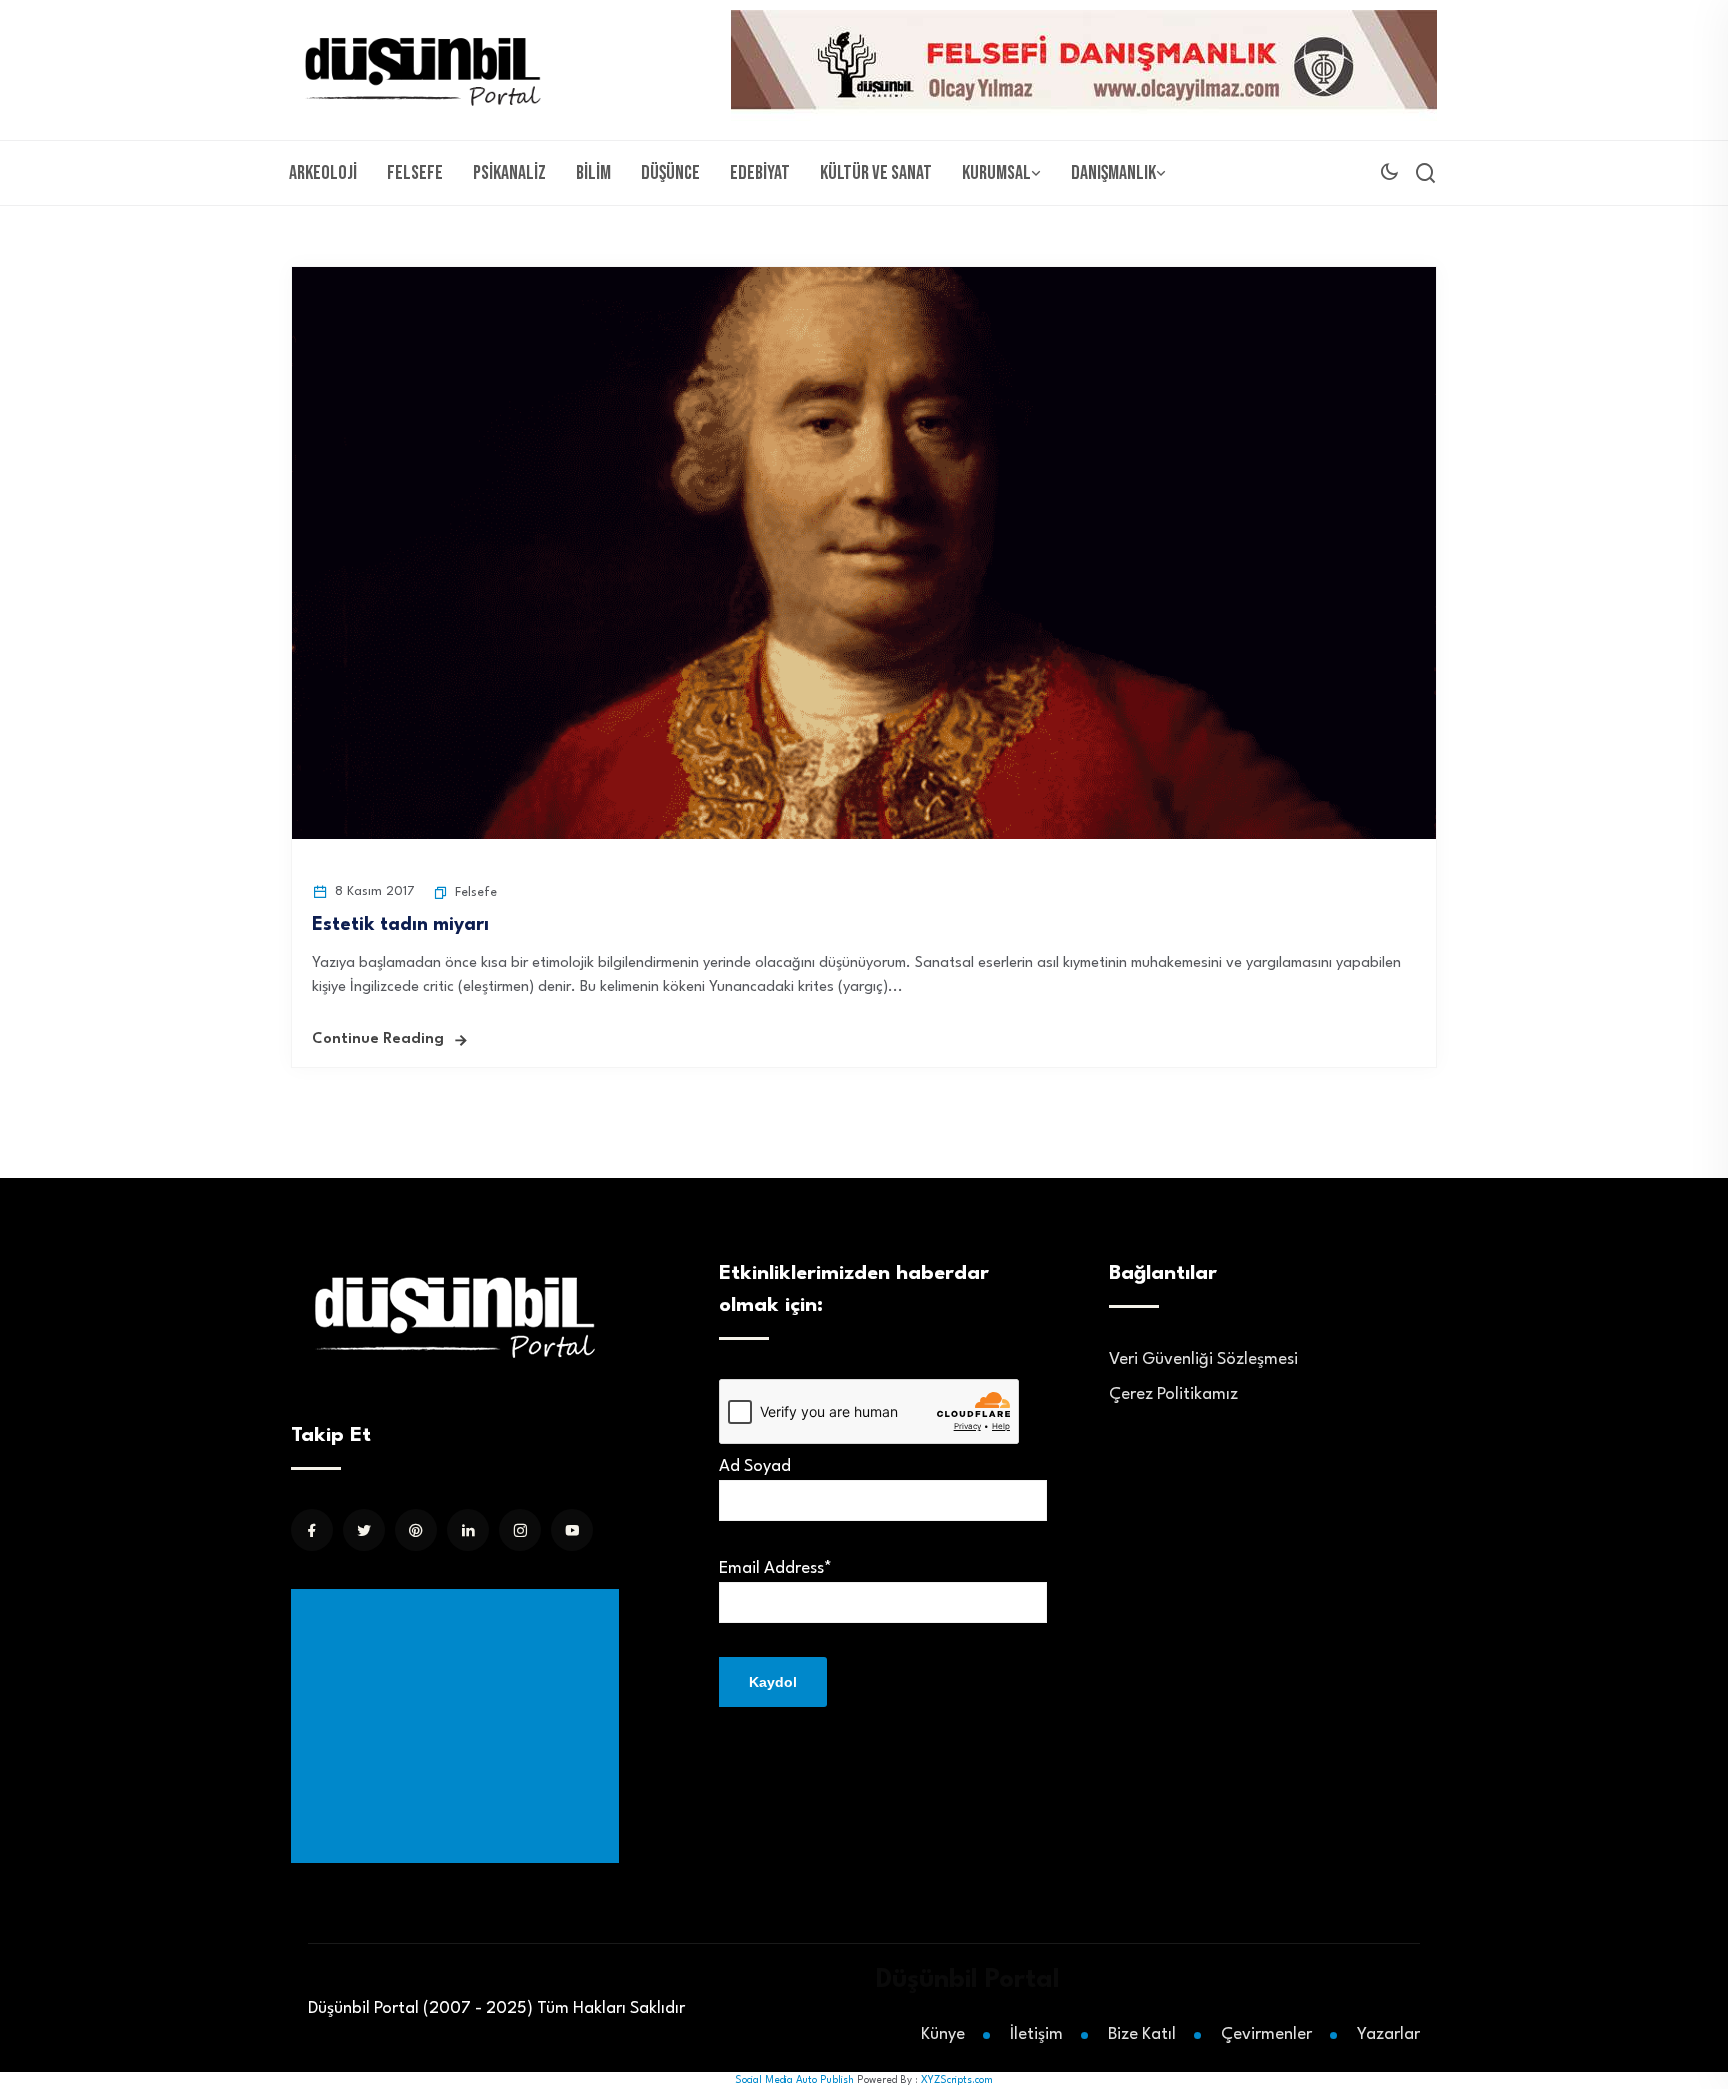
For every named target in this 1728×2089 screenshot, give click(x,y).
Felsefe (415, 173)
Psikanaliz (509, 173)
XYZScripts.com (957, 2080)
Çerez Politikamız (1173, 1394)
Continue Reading (378, 1039)
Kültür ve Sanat (876, 173)
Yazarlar (1388, 2034)
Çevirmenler (1266, 2034)
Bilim (593, 173)
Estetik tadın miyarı (400, 925)
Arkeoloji (323, 173)
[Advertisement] (459, 1726)
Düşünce (670, 173)
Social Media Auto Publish (794, 2080)
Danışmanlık (1113, 173)
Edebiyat (760, 173)
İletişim (1036, 2034)
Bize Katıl (1142, 2034)
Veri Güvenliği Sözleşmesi (1203, 1359)
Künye (943, 2034)
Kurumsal (996, 173)
